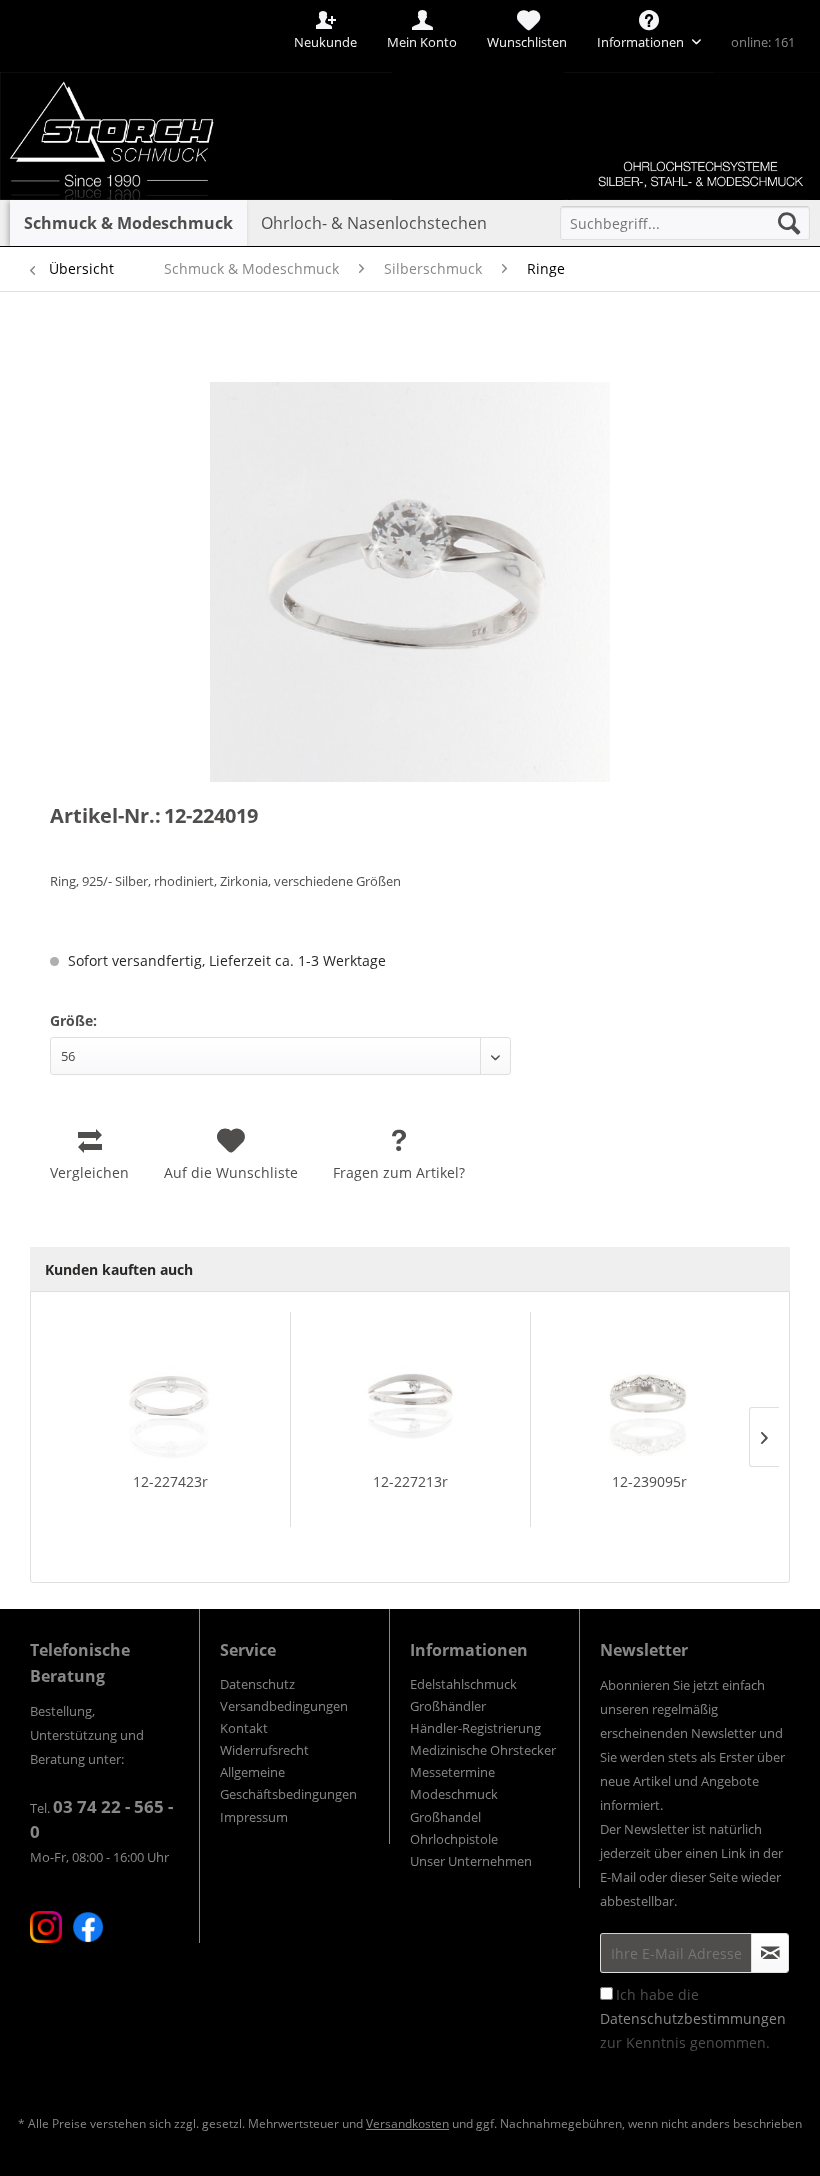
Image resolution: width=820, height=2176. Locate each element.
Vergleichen (89, 1172)
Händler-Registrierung (475, 1728)
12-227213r (410, 1481)
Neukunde (325, 42)
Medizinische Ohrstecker (483, 1750)
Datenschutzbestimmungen (693, 2018)
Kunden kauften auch (119, 1269)
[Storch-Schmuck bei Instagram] (46, 1927)
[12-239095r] (650, 1392)
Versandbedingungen (284, 1706)
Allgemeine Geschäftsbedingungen (288, 1783)
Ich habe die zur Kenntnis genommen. (693, 2018)
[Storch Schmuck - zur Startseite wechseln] (143, 72)
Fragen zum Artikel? (399, 1172)
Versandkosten (407, 2123)
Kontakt (244, 1728)
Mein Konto (422, 42)
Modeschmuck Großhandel (454, 1805)
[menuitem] (685, 223)
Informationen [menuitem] (642, 42)
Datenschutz (257, 1684)
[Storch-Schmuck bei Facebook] (88, 1927)
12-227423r (170, 1481)
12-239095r (649, 1481)
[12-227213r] (410, 1392)
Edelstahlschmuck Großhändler (463, 1695)
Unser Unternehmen (471, 1861)
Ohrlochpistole (454, 1839)
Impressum (254, 1817)
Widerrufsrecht (264, 1750)
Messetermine (452, 1772)
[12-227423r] (170, 1392)
